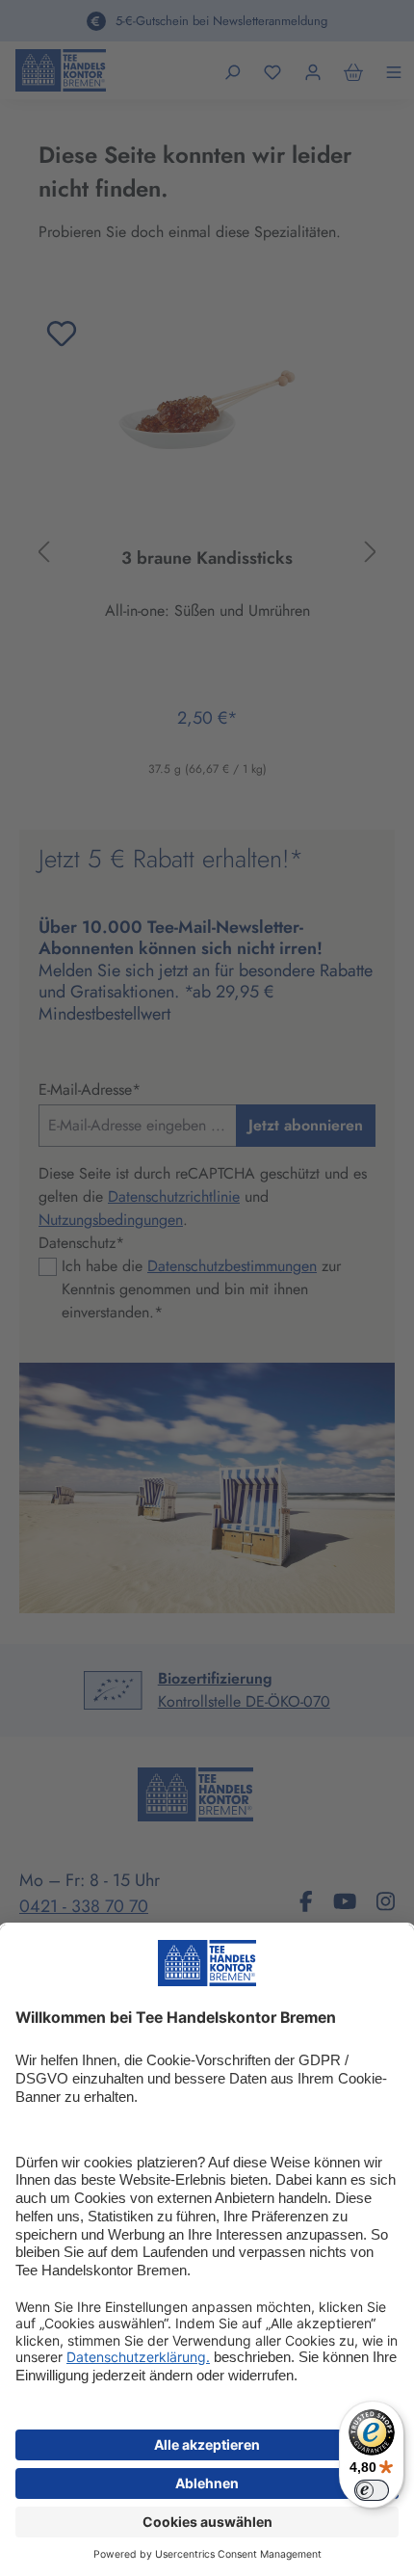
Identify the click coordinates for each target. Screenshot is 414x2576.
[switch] (372, 2490)
